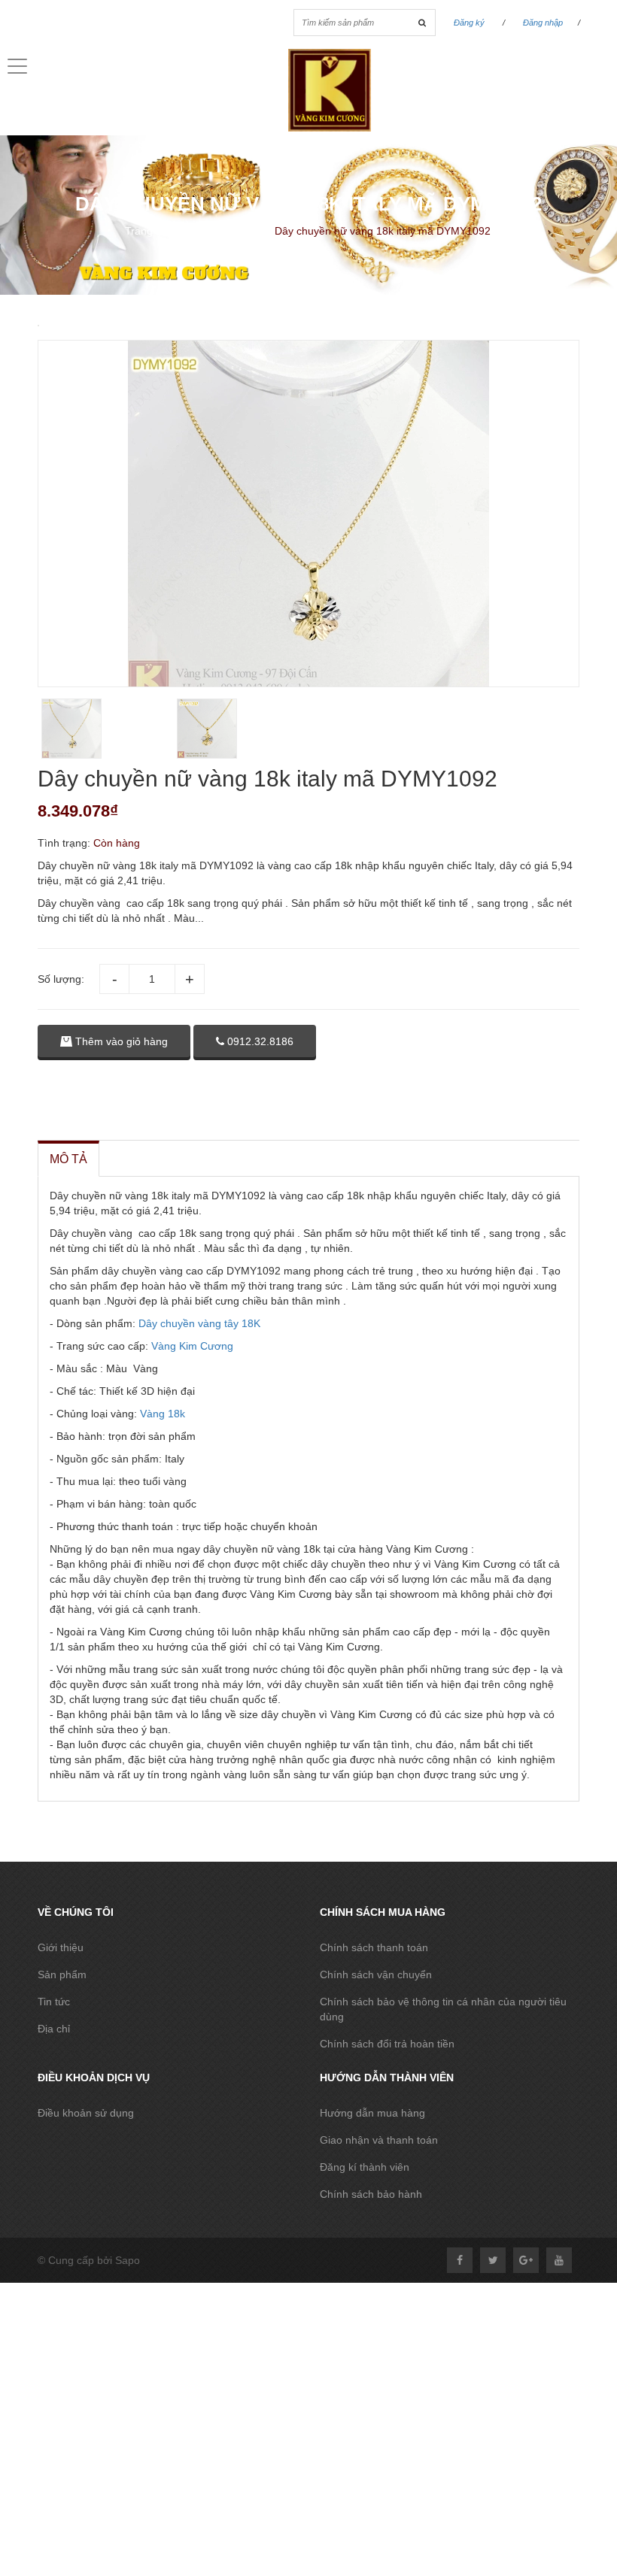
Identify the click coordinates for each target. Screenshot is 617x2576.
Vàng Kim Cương (192, 1346)
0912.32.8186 (259, 1041)
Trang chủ (149, 231)
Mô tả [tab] (68, 1159)
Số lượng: (61, 979)
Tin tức (54, 2002)
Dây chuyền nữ (226, 231)
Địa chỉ (54, 2029)
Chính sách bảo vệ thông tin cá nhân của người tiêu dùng (443, 2009)
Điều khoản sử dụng (86, 2113)
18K (251, 1323)
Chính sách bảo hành (371, 2194)
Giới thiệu (61, 1947)
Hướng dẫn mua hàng (372, 2113)
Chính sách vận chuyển (376, 1974)
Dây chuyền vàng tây (188, 1323)
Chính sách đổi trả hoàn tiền (387, 2044)
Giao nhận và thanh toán (379, 2140)
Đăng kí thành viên (365, 2167)
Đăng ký (469, 23)
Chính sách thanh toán (374, 1947)
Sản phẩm (62, 1974)
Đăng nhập (543, 23)
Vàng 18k (161, 1414)
